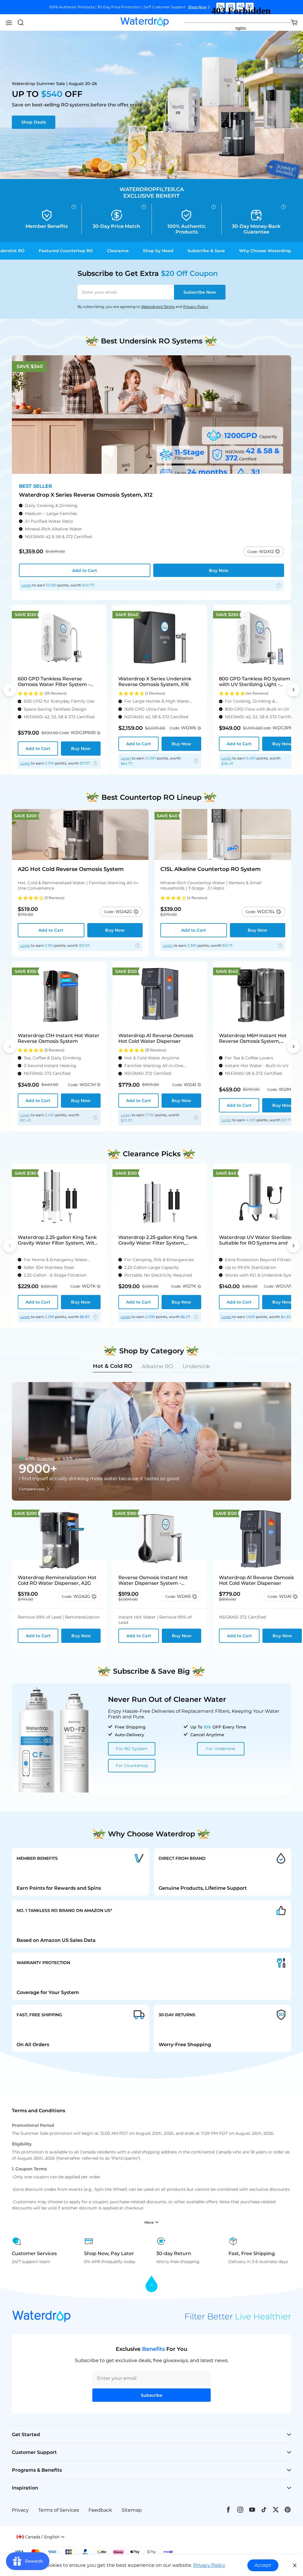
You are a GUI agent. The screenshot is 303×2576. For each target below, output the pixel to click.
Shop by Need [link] (158, 251)
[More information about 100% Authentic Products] (214, 207)
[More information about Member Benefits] (74, 207)
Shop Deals (34, 122)
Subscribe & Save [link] (206, 251)
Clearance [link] (118, 251)
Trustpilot (46, 1459)
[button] (9, 23)
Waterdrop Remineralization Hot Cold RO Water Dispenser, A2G (57, 1580)
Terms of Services (59, 2510)
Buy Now (219, 570)
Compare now (32, 1489)
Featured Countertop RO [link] (66, 251)
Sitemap (132, 2510)
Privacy (20, 2510)
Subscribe (200, 292)
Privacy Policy (196, 307)
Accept (263, 2565)
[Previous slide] (10, 690)
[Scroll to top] (151, 2284)
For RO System (132, 1749)
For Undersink (221, 1749)
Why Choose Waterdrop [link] (265, 251)
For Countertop (132, 1766)
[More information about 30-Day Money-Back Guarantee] (283, 207)
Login (26, 585)
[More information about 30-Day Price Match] (144, 207)
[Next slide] (293, 690)
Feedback (100, 2510)
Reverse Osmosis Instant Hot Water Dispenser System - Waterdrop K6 (153, 1580)
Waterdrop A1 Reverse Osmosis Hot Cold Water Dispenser (256, 1580)
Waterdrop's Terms (158, 307)
